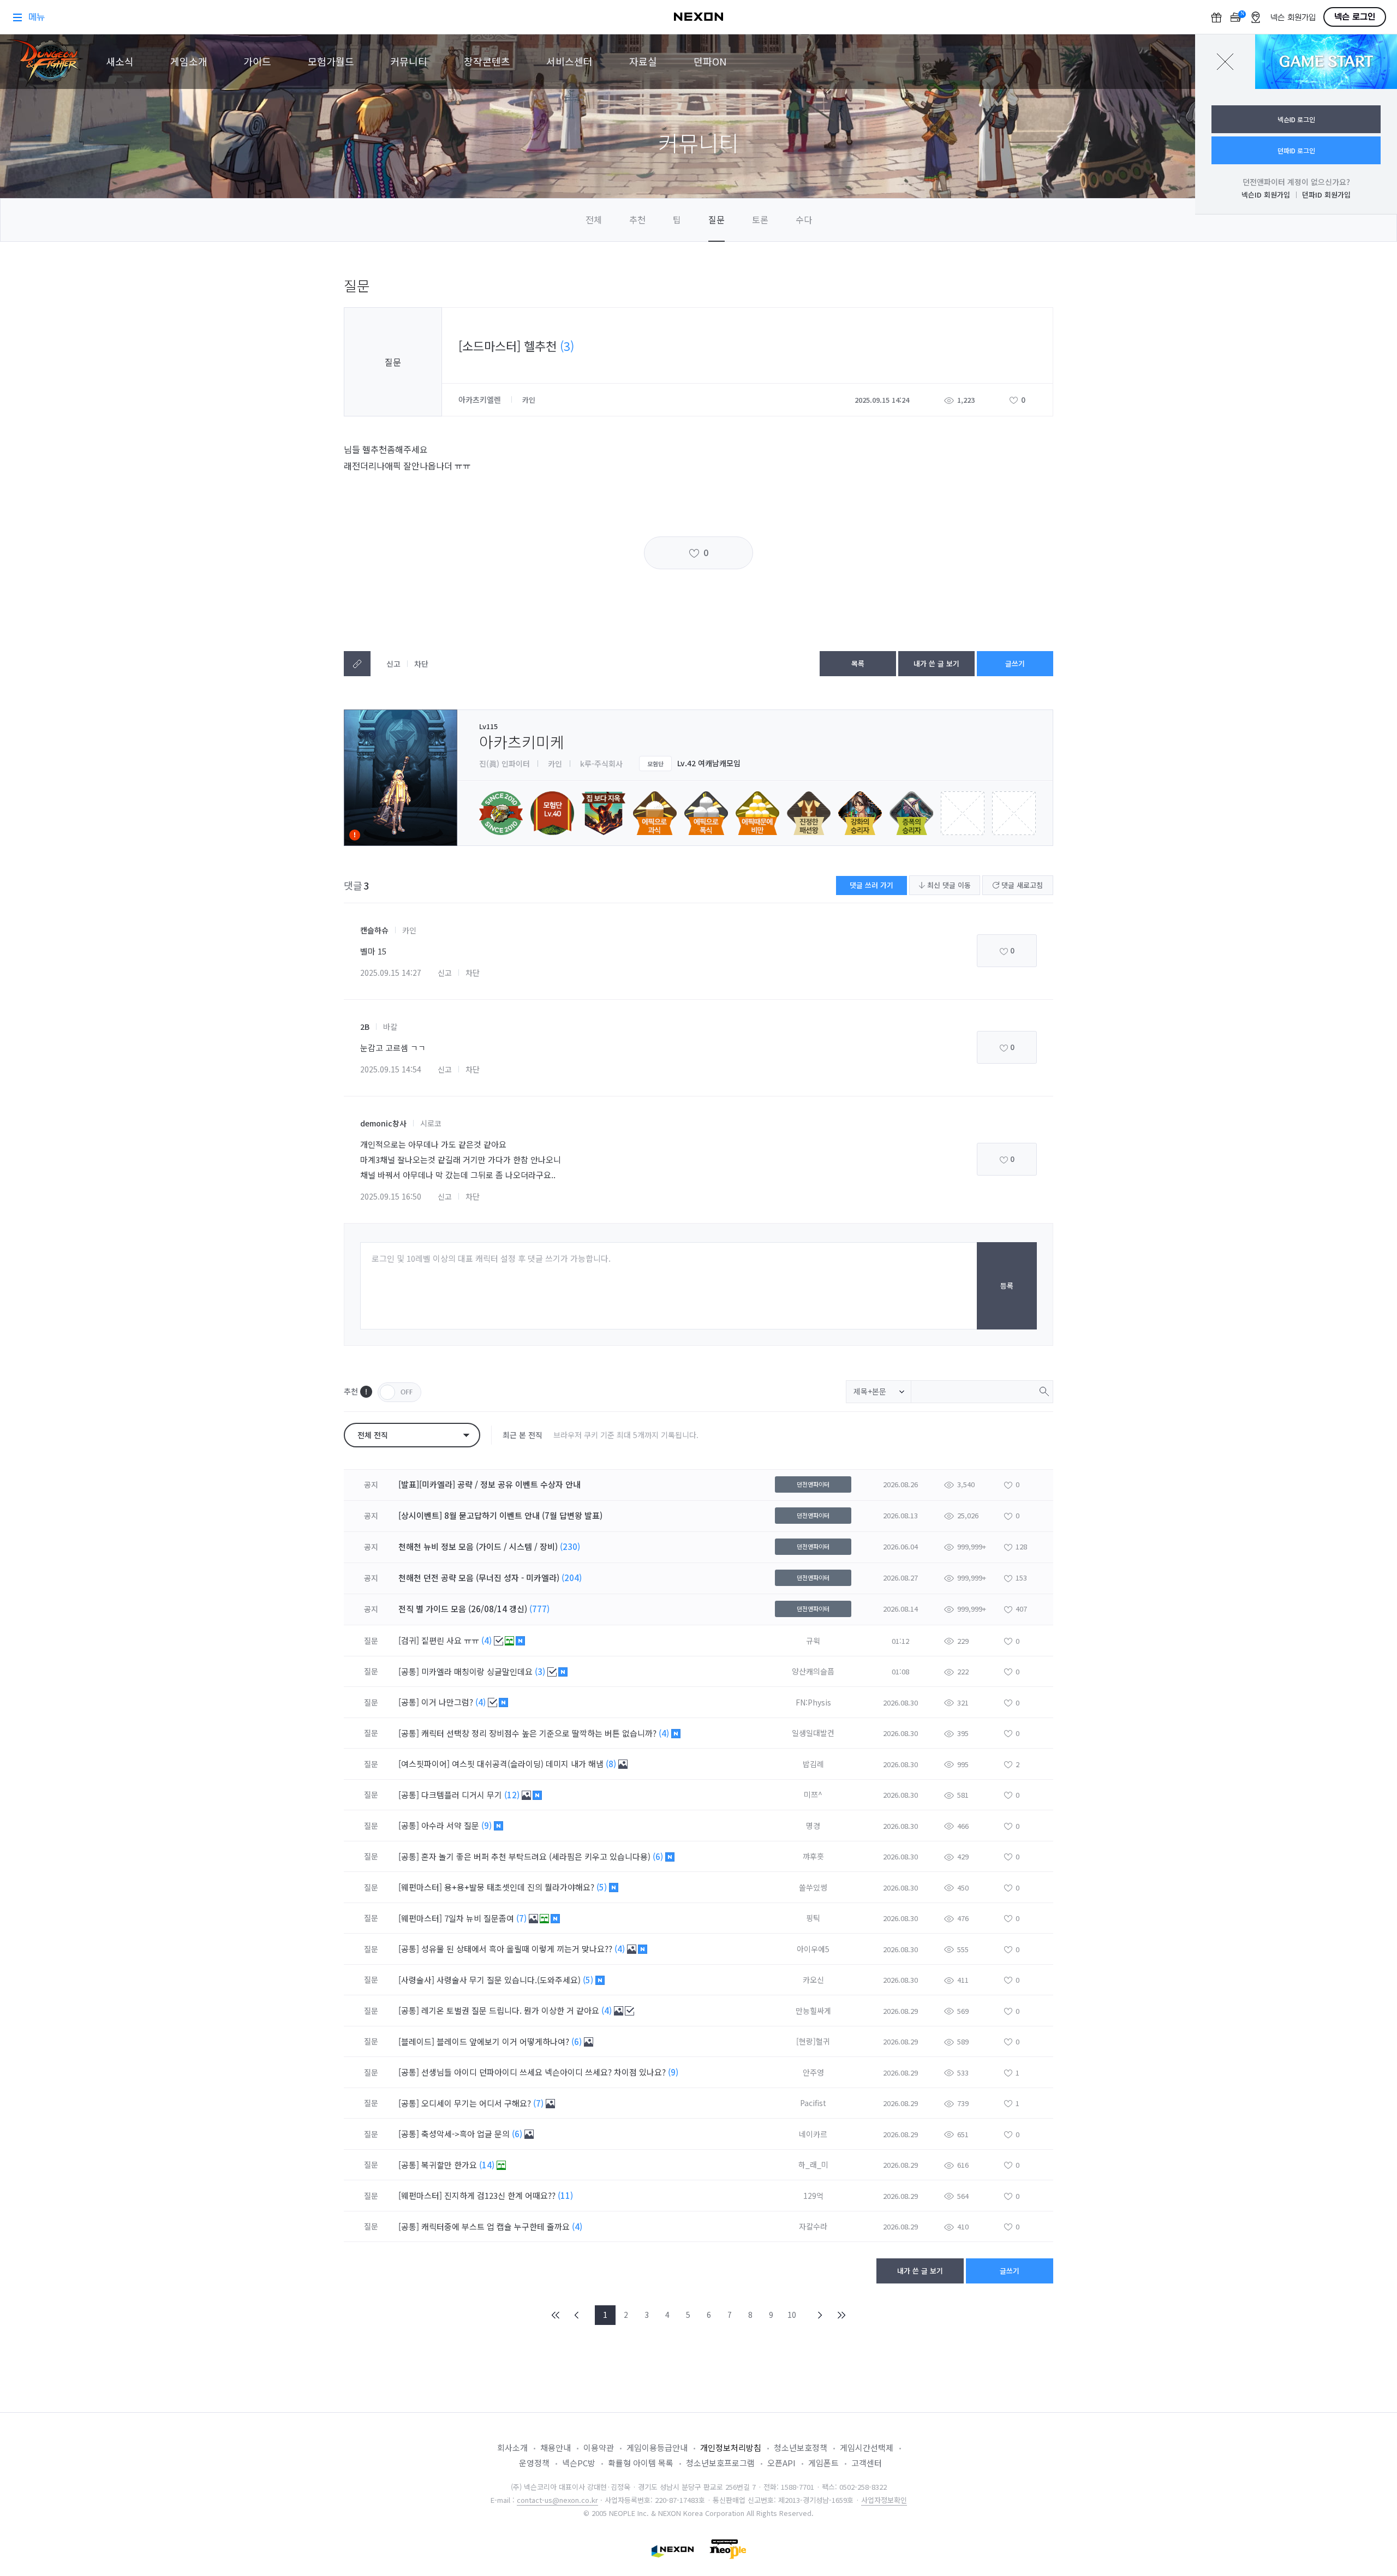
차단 (421, 664)
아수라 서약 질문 (451, 1825)
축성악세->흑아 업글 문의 (467, 2134)
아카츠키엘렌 (481, 399)
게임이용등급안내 (657, 2447)
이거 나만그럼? (448, 1702)
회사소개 (512, 2447)
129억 (813, 2196)
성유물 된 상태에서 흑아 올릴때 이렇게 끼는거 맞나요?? (518, 1949)
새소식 (120, 61)
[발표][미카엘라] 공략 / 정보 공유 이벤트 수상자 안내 (489, 1484)
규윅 (813, 1641)
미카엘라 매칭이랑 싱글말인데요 (478, 1671)
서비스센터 (569, 61)
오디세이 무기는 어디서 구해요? (477, 2103)
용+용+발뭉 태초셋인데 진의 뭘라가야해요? (520, 1887)
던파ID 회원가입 (1326, 195)
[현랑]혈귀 (813, 2041)
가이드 (257, 61)
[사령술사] (416, 1980)
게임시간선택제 (867, 2447)
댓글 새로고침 (1021, 885)
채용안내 (556, 2447)
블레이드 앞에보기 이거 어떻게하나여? (504, 2041)
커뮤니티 (409, 61)
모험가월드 (331, 61)
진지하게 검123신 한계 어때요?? (501, 2195)
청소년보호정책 (801, 2447)
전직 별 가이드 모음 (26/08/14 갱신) (463, 1609)
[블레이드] (416, 2041)
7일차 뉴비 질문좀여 (480, 1918)
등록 (1007, 1286)
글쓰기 (1015, 663)
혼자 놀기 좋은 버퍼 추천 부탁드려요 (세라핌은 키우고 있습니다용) (537, 1856)
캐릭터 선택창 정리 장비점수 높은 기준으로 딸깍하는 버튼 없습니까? (540, 1733)
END (841, 2315)
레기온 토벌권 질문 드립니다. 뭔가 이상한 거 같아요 (511, 2010)
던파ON (710, 61)
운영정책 (534, 2463)
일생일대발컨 (813, 1733)
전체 (594, 219)
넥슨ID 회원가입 (1266, 195)
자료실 (643, 61)
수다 (804, 219)
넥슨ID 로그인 (1296, 119)
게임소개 (189, 61)
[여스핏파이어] (424, 1764)
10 (792, 2315)
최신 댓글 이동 (948, 885)
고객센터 (867, 2463)
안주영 (813, 2072)
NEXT (820, 2315)
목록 (858, 663)
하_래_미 (813, 2164)
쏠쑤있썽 (813, 1887)
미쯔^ (813, 1794)
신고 (393, 664)
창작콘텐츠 (487, 61)
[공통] (409, 1671)
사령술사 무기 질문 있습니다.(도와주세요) (510, 1980)
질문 (717, 219)
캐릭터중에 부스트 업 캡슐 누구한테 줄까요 (497, 2226)
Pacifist (813, 2103)
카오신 (813, 1979)
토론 (760, 219)
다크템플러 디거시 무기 (463, 1795)
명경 (813, 1826)
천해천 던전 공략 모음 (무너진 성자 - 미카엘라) (479, 1578)
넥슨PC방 (579, 2463)
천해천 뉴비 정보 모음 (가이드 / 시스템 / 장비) (478, 1546)
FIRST (556, 2315)
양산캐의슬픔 (813, 1671)
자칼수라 (813, 2226)
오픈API (781, 2463)
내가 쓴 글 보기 (936, 663)
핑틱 (813, 1918)
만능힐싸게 (813, 2011)
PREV (577, 2315)
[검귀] (409, 1640)
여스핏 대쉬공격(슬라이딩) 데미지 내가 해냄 (529, 1764)
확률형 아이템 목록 (641, 2463)
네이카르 (813, 2134)
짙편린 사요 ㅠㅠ (451, 1640)
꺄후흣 (813, 1856)
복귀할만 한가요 (450, 2165)
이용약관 (599, 2447)
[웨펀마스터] (420, 1887)
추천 (637, 219)
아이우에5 (813, 1949)
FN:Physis (813, 1702)
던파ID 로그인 (1296, 150)
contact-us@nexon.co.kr (557, 2500)
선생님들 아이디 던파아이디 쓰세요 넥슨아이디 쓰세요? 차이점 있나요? (545, 2072)
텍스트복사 (357, 664)
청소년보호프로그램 (720, 2463)
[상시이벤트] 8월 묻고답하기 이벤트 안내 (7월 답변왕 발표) (500, 1515)
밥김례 (813, 1764)
